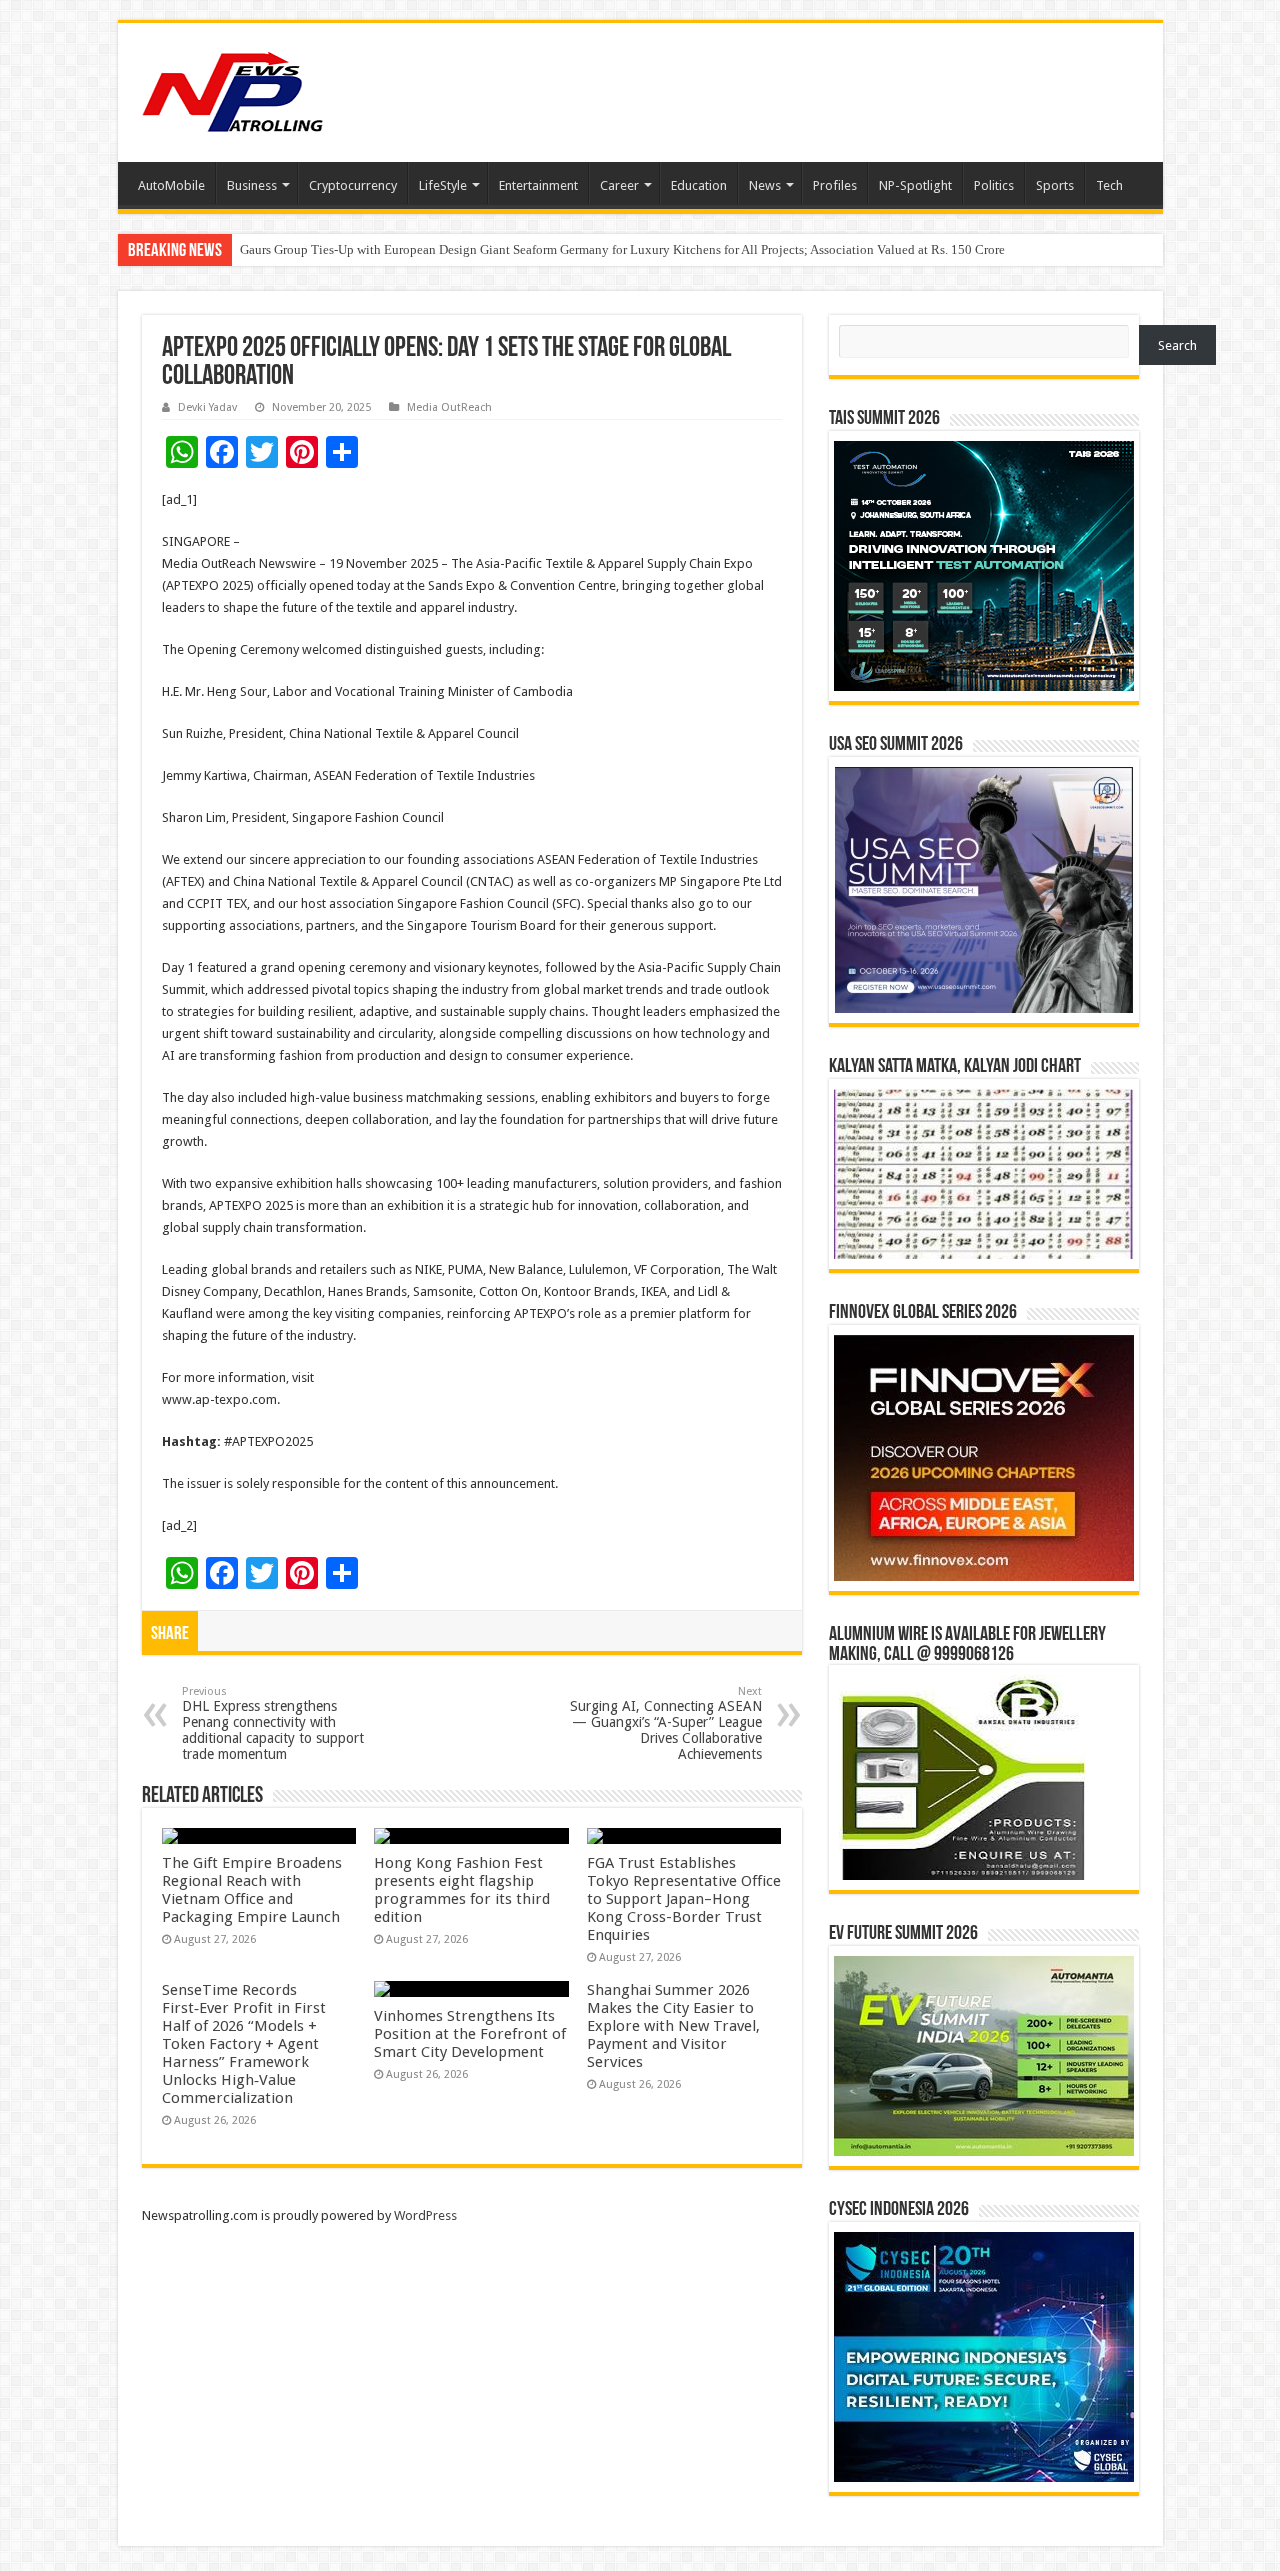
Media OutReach (449, 407)
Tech (1109, 185)
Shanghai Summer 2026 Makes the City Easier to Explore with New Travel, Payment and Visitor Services (673, 2026)
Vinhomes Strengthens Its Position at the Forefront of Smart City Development (470, 2034)
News (765, 185)
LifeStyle (443, 185)
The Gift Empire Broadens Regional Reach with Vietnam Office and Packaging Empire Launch (252, 1890)
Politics (994, 185)
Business (252, 185)
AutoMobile (171, 185)
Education (699, 185)
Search (1177, 345)
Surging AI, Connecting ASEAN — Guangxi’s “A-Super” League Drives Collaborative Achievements (666, 1723)
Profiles (835, 185)
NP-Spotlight (915, 185)
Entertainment (538, 185)
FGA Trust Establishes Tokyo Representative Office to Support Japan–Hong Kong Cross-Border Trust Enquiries (684, 1899)
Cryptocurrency (353, 185)
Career (619, 185)
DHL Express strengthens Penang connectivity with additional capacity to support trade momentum (273, 1723)
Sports (1055, 185)
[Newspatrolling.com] (233, 89)
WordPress (425, 2215)
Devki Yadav (207, 407)
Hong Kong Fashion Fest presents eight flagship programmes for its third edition (462, 1890)
